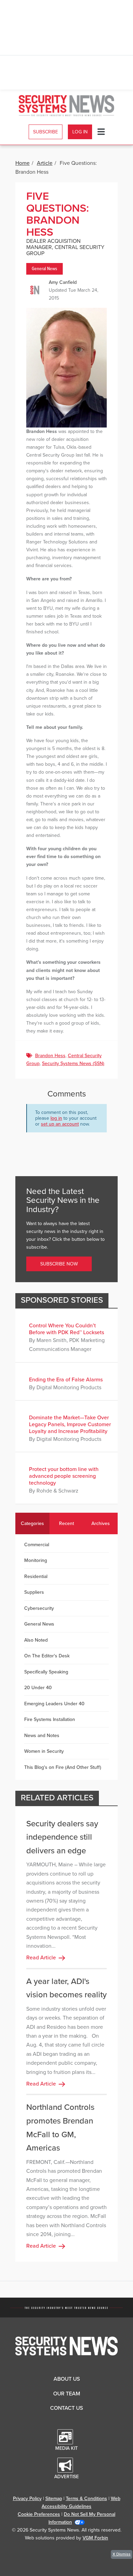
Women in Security (44, 1751)
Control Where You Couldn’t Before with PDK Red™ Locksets (66, 1329)
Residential (36, 1576)
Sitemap (54, 2499)
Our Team (67, 2394)
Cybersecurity (39, 1608)
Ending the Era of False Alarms (66, 1380)
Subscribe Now (59, 1264)
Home (23, 163)
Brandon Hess (50, 1056)
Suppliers (34, 1592)
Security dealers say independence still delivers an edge (62, 1837)
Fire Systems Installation (50, 1719)
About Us (67, 2379)
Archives (101, 1523)
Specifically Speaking (46, 1672)
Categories (32, 1523)
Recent (66, 1523)
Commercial (37, 1545)
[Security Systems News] (67, 106)
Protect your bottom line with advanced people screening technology (64, 1476)
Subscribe (46, 132)
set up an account (60, 1124)
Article (45, 163)
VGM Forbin (95, 2538)
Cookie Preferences (39, 2514)
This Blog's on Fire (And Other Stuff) (63, 1767)
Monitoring (36, 1560)
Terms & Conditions (86, 2499)
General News (45, 269)
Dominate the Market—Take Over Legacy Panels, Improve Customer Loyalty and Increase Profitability (70, 1424)
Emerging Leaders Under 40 (54, 1704)
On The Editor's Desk (47, 1656)
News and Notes (42, 1736)
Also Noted (36, 1640)
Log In (80, 132)
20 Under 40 (38, 1688)
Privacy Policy (27, 2499)
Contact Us (66, 2408)
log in (56, 1118)
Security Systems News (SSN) (73, 1063)
